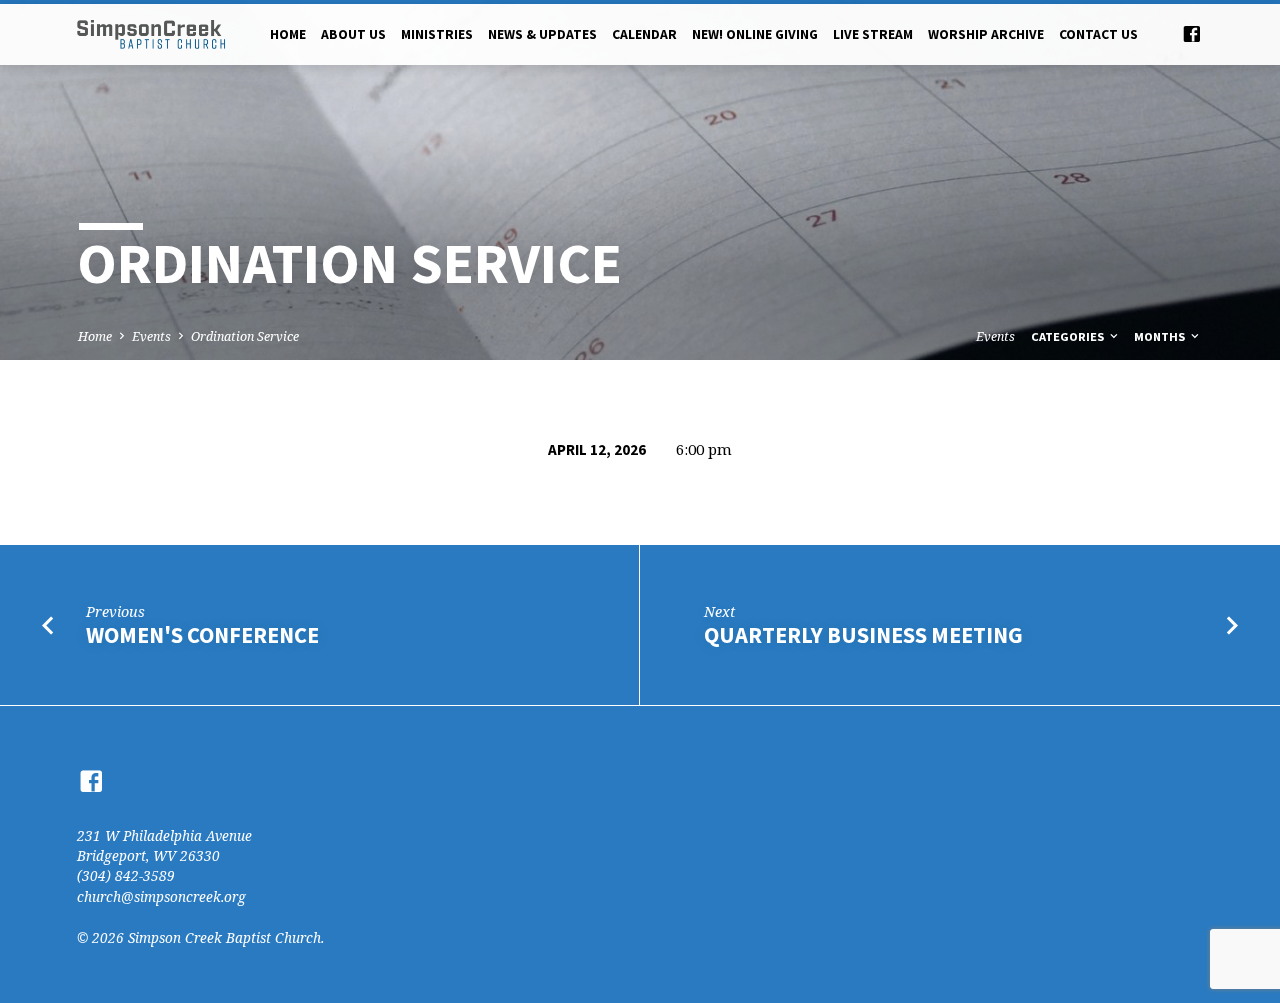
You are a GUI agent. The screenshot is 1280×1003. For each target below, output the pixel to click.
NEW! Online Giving (755, 34)
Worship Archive (986, 34)
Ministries (437, 34)
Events (151, 336)
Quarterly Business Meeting (863, 635)
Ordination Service (245, 336)
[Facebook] (1192, 33)
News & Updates (542, 34)
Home (288, 34)
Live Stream (873, 34)
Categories (1069, 336)
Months (1161, 336)
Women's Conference (202, 635)
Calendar (644, 34)
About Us (353, 34)
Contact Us (1098, 34)
